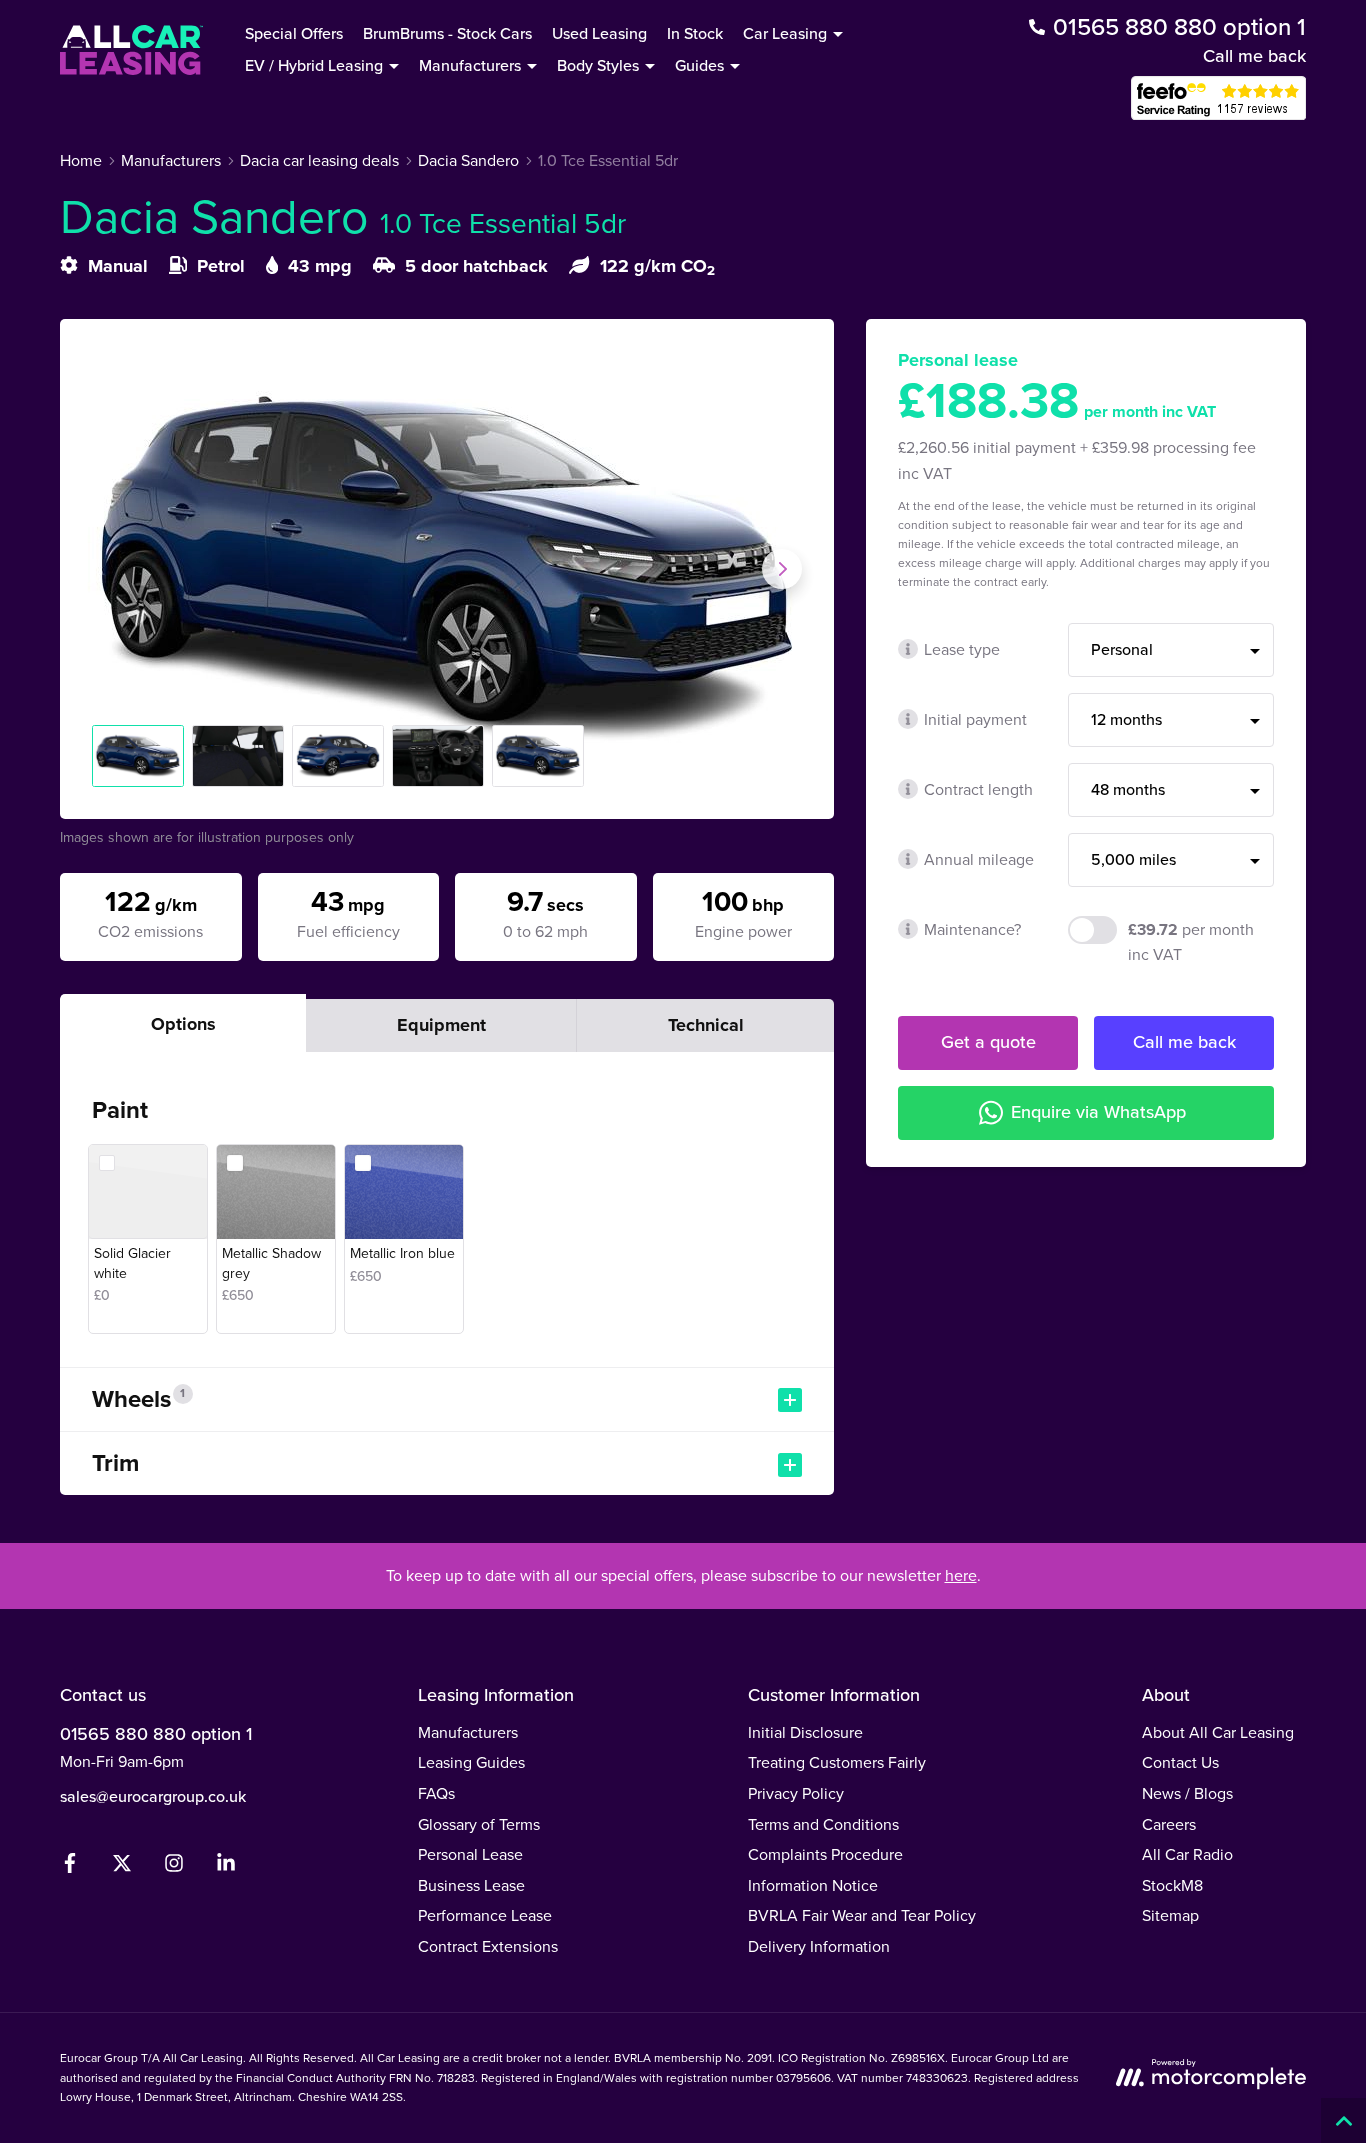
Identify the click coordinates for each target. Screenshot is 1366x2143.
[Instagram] (174, 1867)
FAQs (436, 1793)
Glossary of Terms (479, 1824)
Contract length (978, 789)
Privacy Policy (796, 1793)
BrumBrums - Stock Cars (447, 33)
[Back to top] (1343, 2120)
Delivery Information (819, 1946)
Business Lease (471, 1885)
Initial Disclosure (805, 1732)
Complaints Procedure (825, 1854)
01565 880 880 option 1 (156, 1734)
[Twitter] (122, 1867)
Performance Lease (485, 1915)
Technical (706, 1025)
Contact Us (1180, 1762)
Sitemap (1170, 1915)
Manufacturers (468, 1732)
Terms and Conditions (823, 1824)
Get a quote (988, 1042)
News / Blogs (1187, 1793)
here (961, 1575)
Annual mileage (979, 859)
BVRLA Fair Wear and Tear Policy (862, 1915)
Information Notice (813, 1885)
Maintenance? (972, 929)
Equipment (441, 1025)
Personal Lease (470, 1854)
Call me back (1254, 56)
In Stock (695, 33)
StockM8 (1172, 1885)
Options (183, 1024)
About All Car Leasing (1218, 1732)
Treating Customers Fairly (837, 1762)
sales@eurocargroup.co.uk (153, 1796)
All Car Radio (1187, 1854)
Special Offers (294, 33)
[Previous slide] (112, 569)
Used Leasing (599, 33)
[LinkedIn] (226, 1867)
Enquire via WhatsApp (1098, 1112)
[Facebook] (70, 1867)
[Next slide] (782, 569)
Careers (1169, 1824)
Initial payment (975, 719)
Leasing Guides (471, 1762)
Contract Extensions (488, 1946)
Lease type (962, 649)
